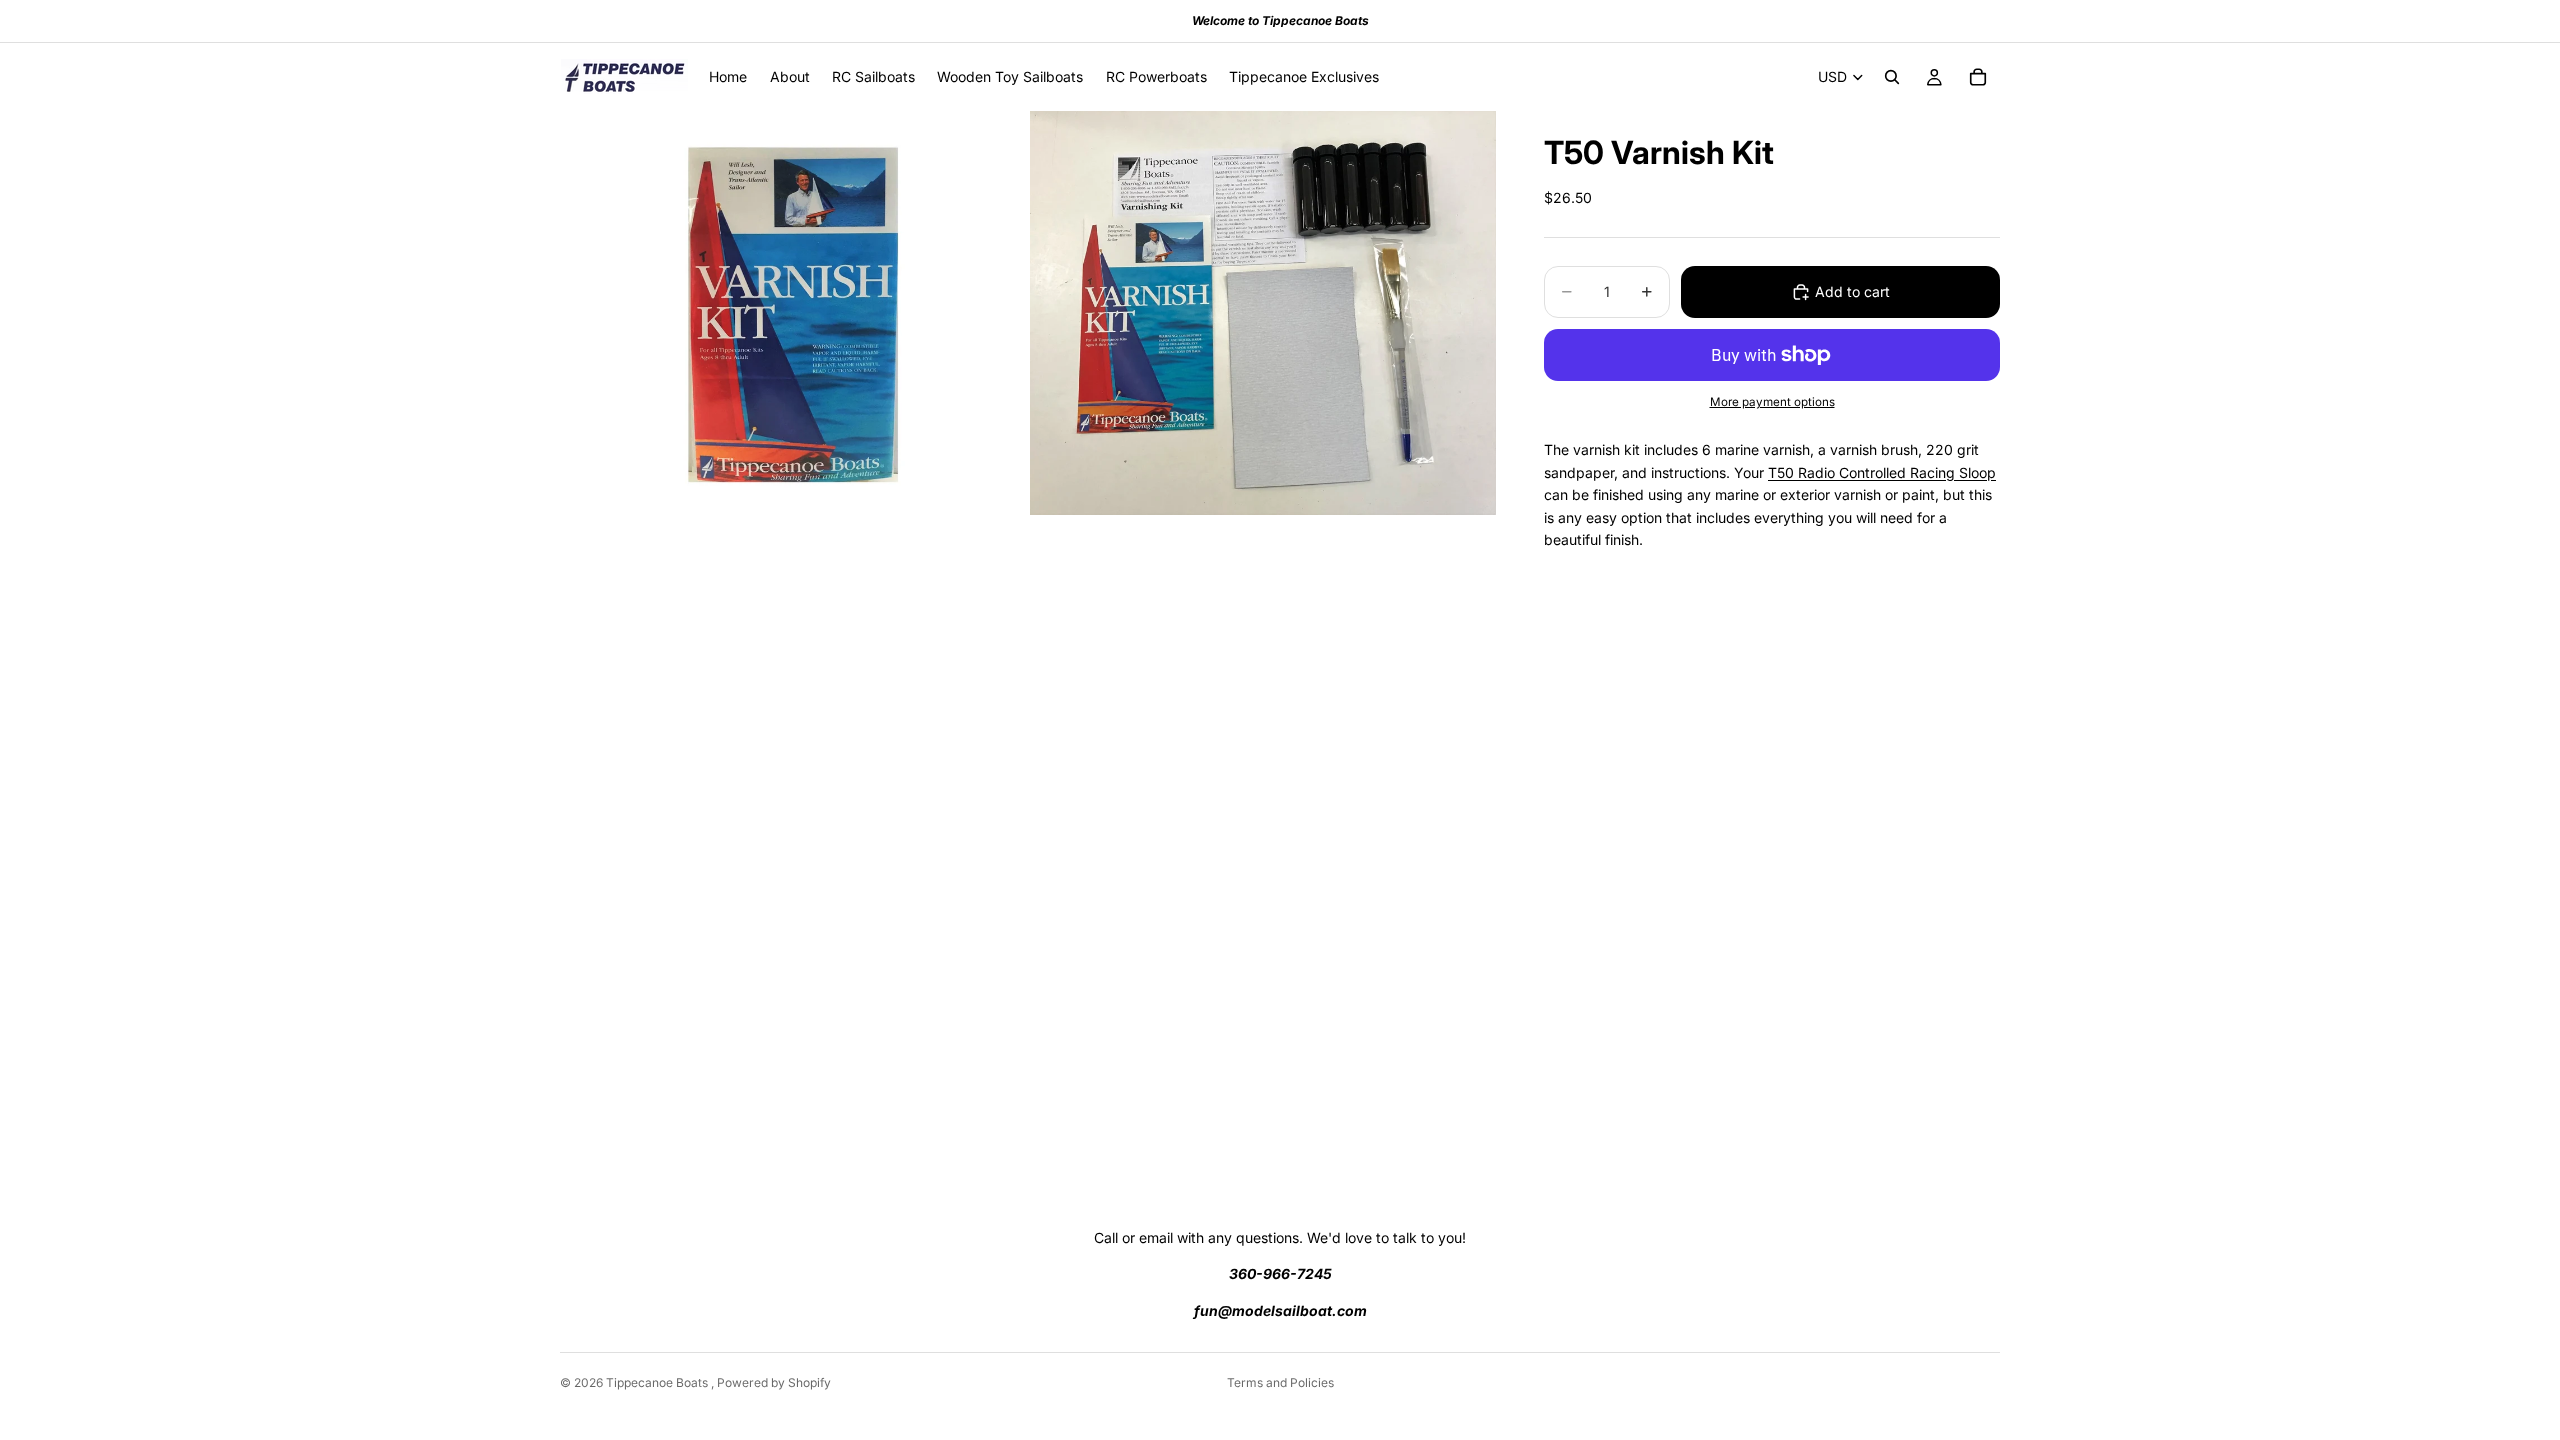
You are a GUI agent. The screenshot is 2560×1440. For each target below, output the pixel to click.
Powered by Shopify (774, 1382)
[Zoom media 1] (793, 313)
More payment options (1772, 402)
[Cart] (1978, 77)
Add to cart (1852, 291)
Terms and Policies (1280, 1382)
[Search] (1892, 77)
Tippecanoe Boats (658, 1382)
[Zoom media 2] (1263, 313)
